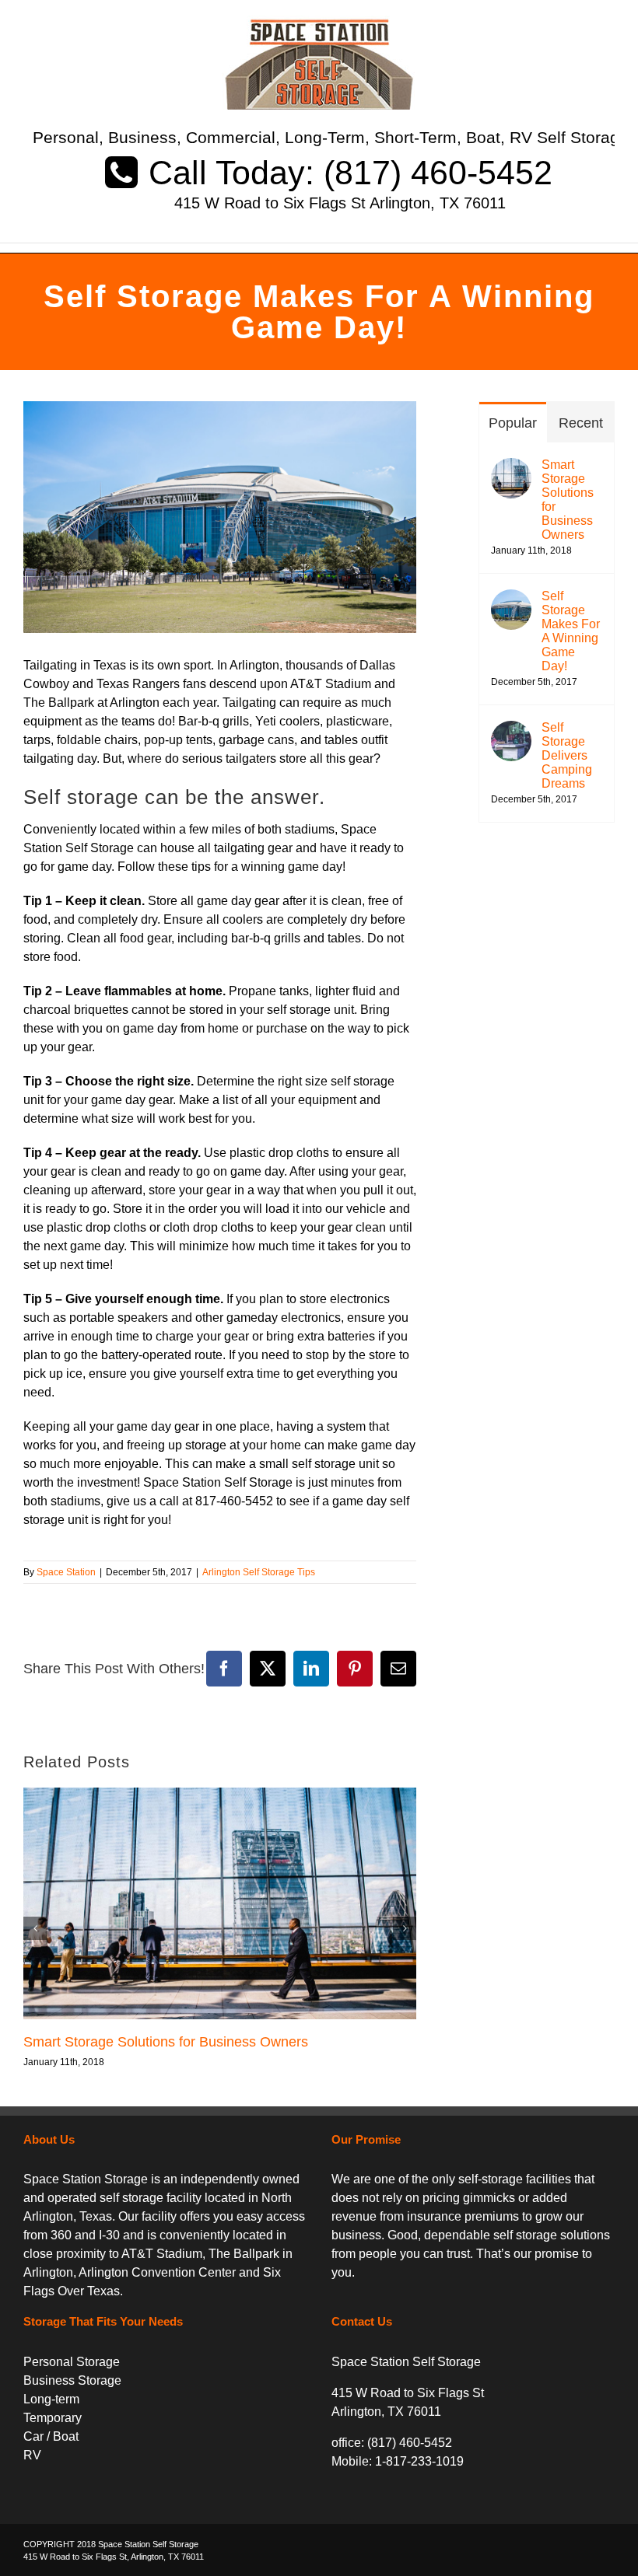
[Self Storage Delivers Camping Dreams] (511, 730)
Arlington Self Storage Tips (259, 1572)
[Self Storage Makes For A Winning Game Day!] (511, 598)
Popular (513, 423)
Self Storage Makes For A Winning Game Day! (571, 631)
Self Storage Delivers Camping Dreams (567, 755)
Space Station (66, 1572)
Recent (581, 423)
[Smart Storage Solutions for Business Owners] (511, 467)
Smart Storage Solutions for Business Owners (166, 2042)
